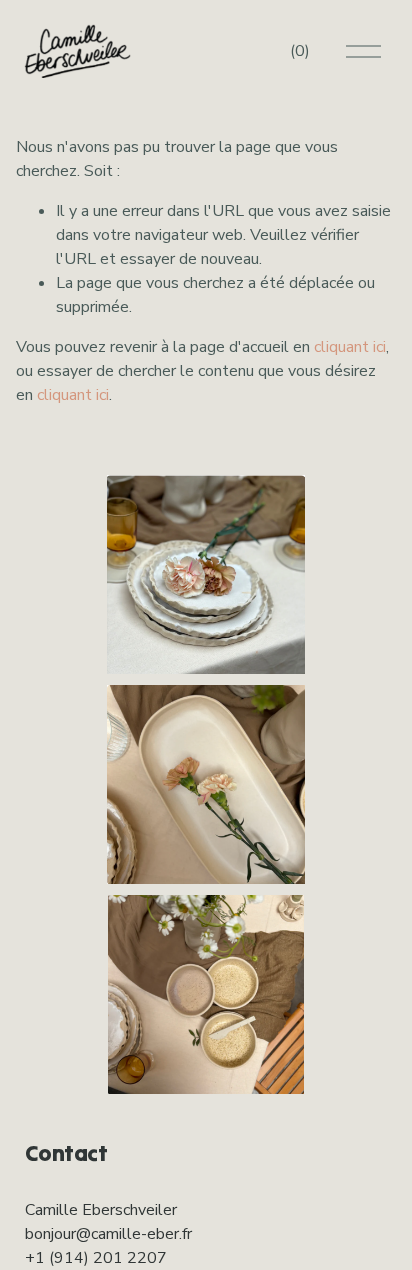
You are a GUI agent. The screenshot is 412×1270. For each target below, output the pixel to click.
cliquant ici (350, 347)
